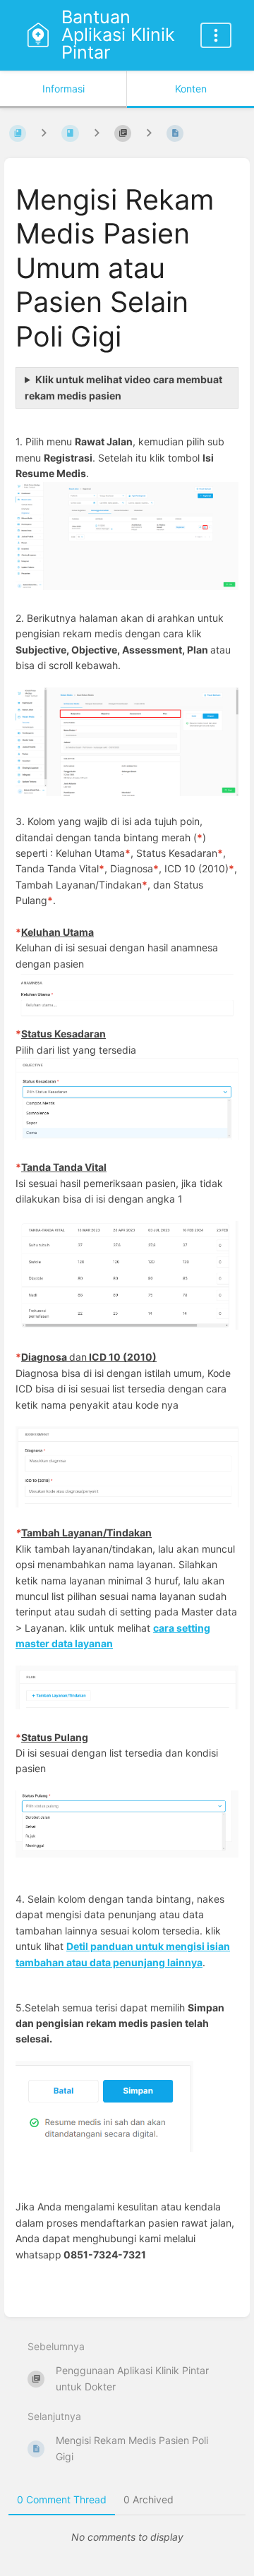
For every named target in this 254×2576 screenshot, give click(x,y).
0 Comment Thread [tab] (62, 2499)
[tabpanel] (127, 2537)
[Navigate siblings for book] (44, 133)
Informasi (64, 89)
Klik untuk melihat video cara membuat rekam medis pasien (123, 387)
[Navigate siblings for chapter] (97, 133)
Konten (191, 89)
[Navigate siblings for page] (149, 133)
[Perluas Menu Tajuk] (216, 35)
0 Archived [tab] (149, 2499)
